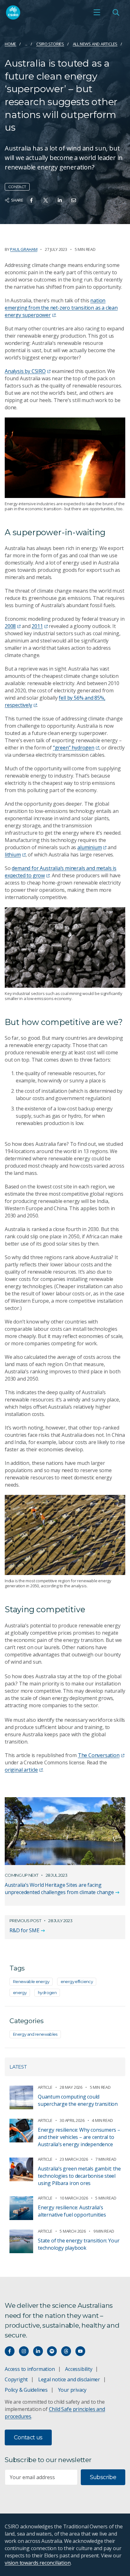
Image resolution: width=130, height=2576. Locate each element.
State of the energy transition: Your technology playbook (79, 2244)
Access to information (30, 2369)
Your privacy (72, 2390)
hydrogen (47, 1993)
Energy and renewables (35, 2034)
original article (21, 1770)
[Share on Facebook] (31, 200)
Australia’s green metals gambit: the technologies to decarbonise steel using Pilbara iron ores (79, 2176)
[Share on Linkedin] (60, 200)
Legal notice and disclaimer (69, 2379)
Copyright (16, 2379)
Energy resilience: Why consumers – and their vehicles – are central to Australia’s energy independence (79, 2137)
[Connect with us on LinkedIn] (38, 2351)
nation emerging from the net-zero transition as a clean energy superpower (61, 308)
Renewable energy (31, 1981)
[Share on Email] (74, 200)
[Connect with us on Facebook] (10, 2351)
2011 (37, 626)
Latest (18, 2067)
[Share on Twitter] (46, 200)
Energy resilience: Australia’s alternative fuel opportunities (72, 2211)
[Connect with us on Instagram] (24, 2351)
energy (20, 1993)
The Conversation (99, 1755)
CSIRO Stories (50, 44)
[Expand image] (65, 458)
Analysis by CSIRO (25, 371)
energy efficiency (77, 1981)
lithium (13, 855)
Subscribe (103, 2477)
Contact (17, 187)
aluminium (89, 847)
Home (10, 44)
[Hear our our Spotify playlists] (52, 2351)
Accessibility (79, 2369)
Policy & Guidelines (26, 2390)
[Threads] (66, 2351)
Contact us (28, 2437)
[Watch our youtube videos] (80, 2351)
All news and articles (95, 44)
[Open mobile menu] (97, 12)
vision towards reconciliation (38, 2563)
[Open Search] (116, 12)
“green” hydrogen (74, 748)
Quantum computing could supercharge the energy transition (78, 2100)
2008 (10, 626)
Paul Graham (24, 249)
